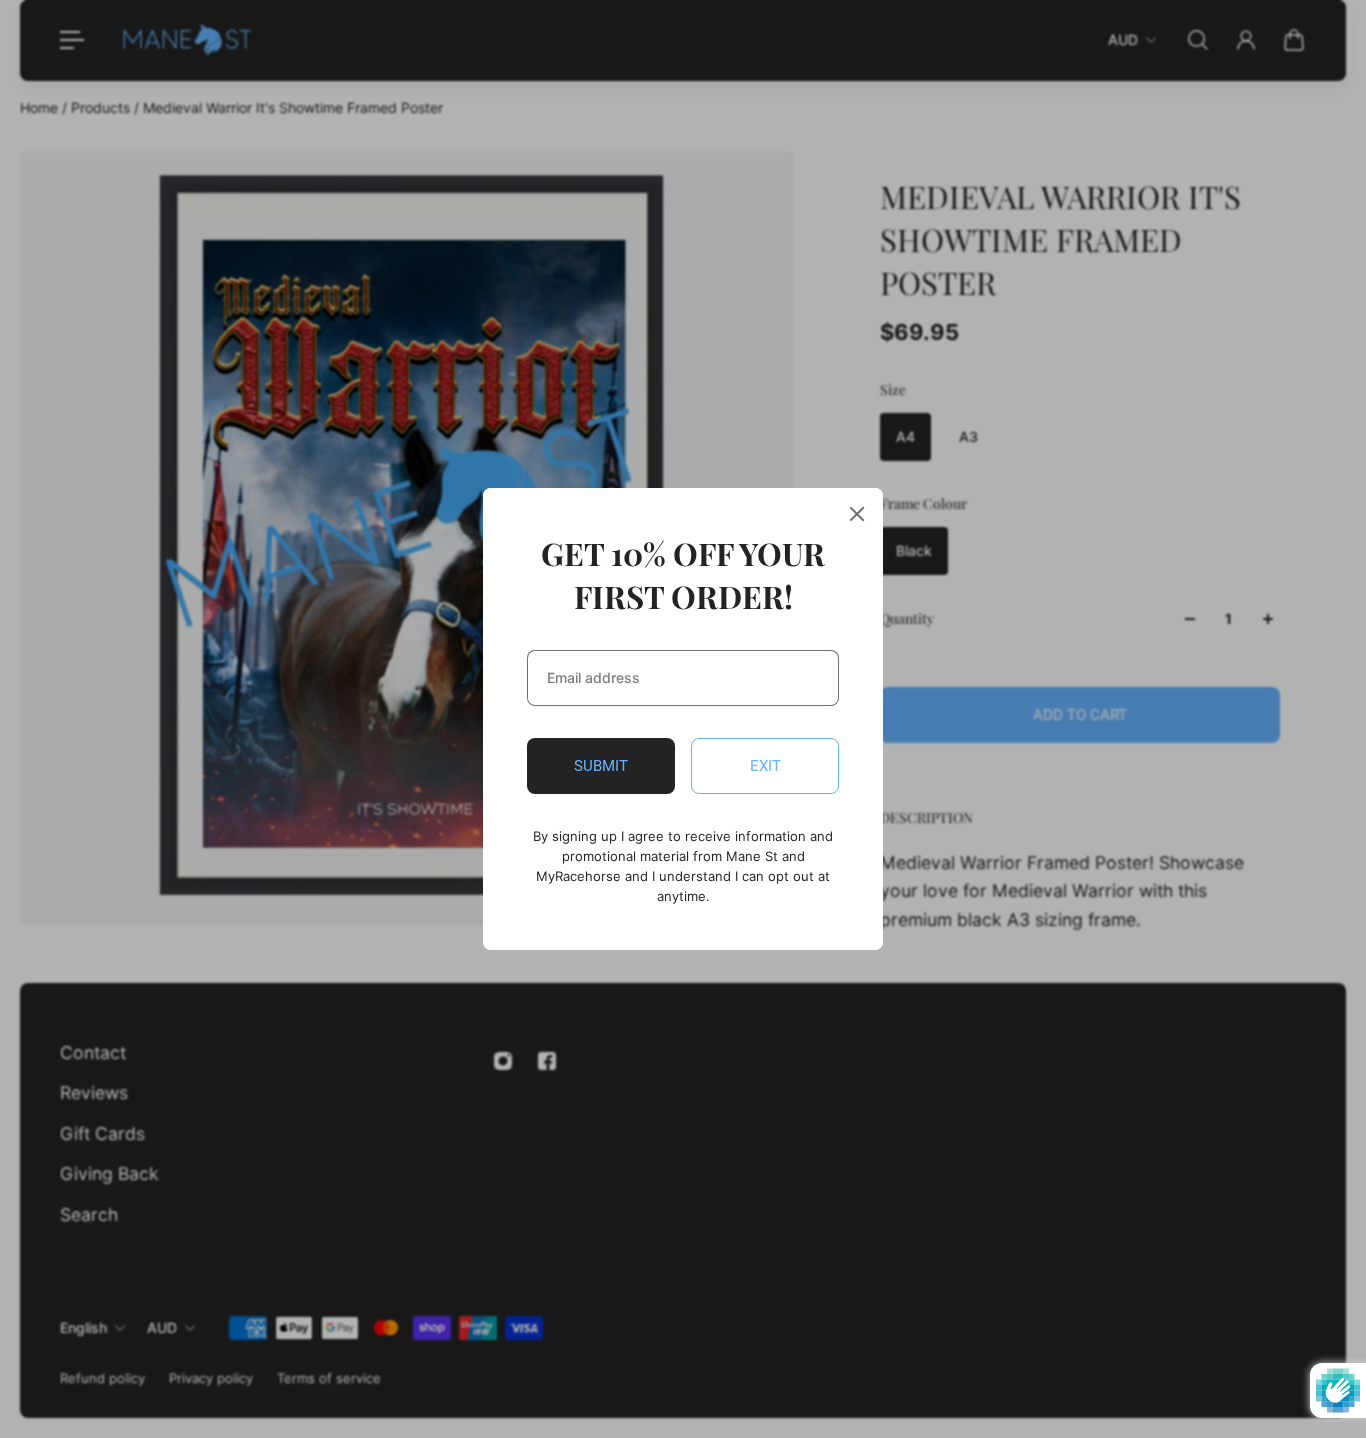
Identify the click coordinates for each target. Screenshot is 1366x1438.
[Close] (857, 514)
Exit (765, 766)
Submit (601, 766)
